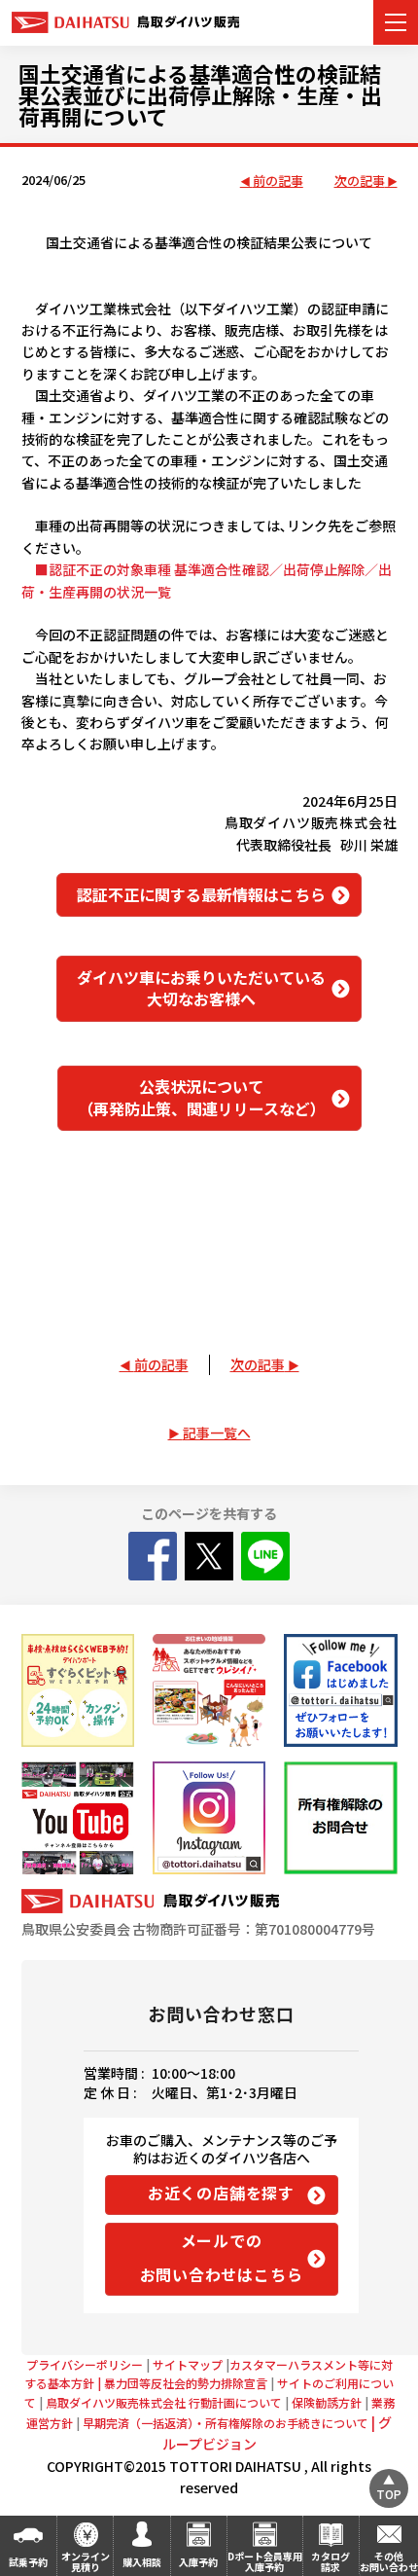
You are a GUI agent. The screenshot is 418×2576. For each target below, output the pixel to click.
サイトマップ (188, 2364)
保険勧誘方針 (327, 2402)
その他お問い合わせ (389, 2561)
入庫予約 (198, 2562)
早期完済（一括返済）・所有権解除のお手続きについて (230, 2423)
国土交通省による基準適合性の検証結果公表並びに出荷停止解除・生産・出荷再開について (200, 94)
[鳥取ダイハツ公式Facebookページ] (340, 1690)
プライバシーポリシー (85, 2364)
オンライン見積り (86, 2561)
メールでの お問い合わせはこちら (222, 2257)
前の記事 (278, 181)
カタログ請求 (331, 2561)
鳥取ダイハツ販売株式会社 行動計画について (164, 2402)
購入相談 (142, 2562)
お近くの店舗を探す (221, 2193)
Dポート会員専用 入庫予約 (265, 2561)
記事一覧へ (217, 1433)
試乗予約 (28, 2562)
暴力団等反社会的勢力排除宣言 (187, 2383)
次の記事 (360, 181)
